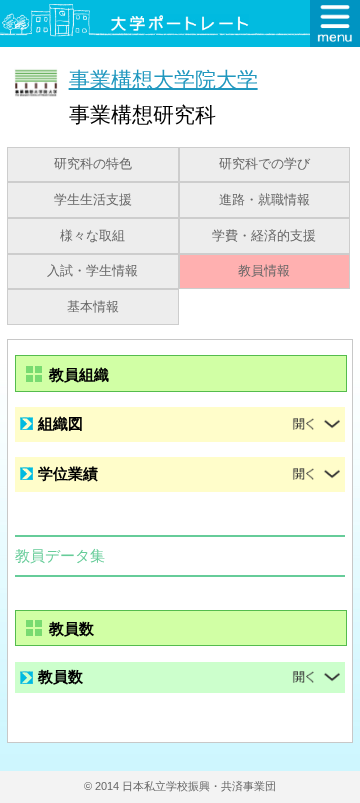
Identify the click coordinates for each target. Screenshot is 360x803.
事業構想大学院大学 (163, 78)
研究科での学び (264, 164)
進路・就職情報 (264, 200)
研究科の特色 (93, 164)
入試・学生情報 (92, 271)
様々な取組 (92, 236)
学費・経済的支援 (264, 236)
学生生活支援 (93, 200)
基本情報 (93, 307)
